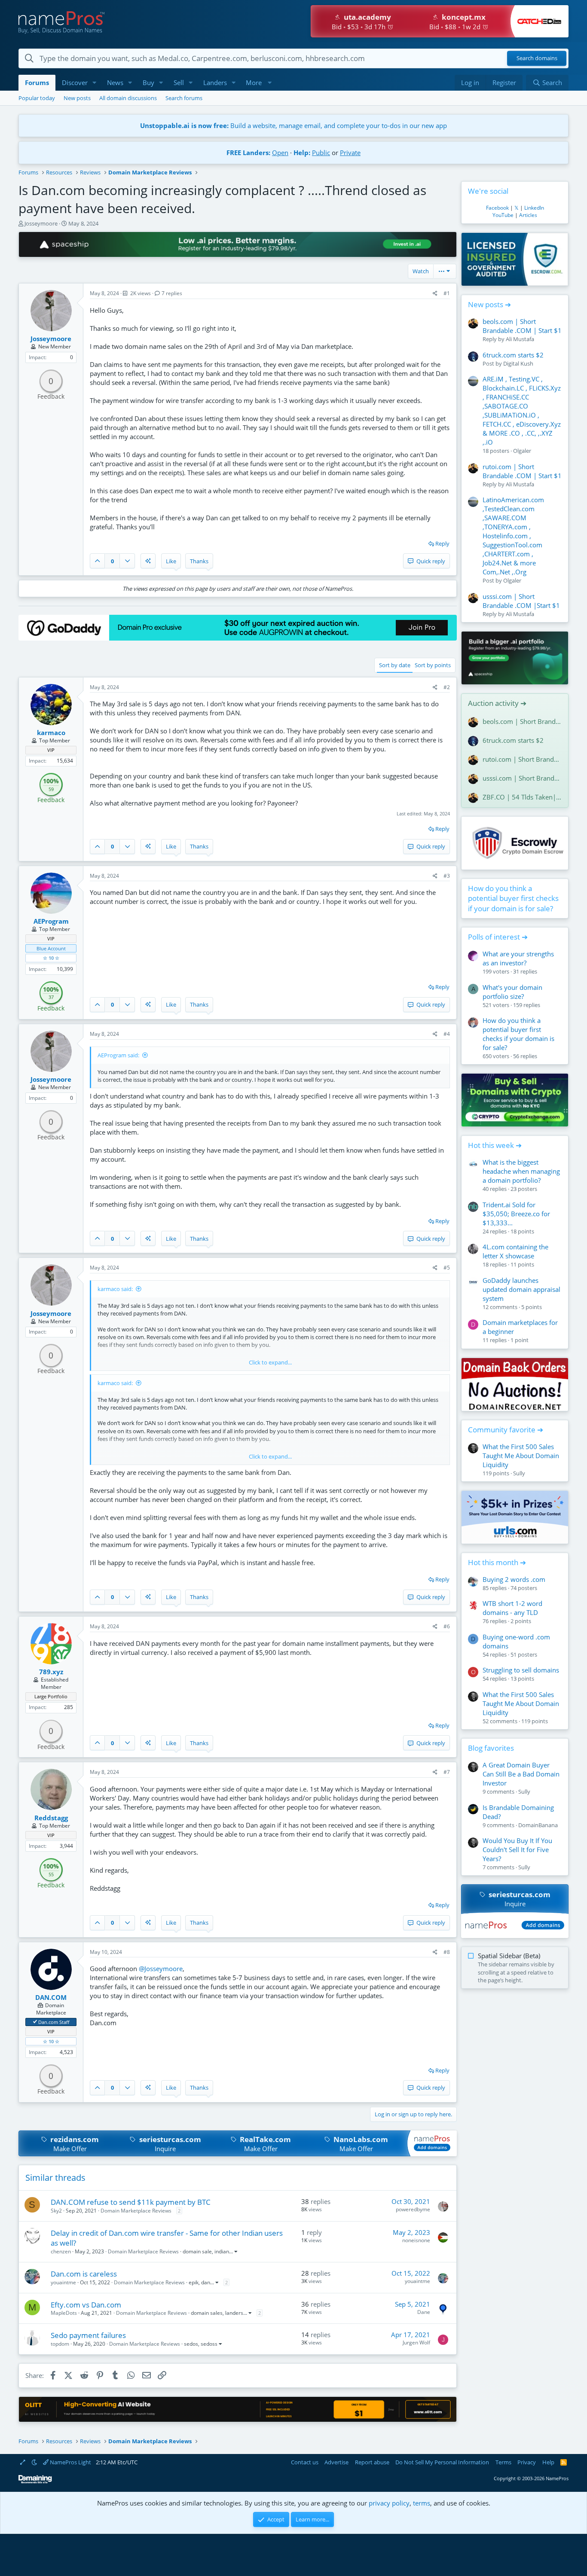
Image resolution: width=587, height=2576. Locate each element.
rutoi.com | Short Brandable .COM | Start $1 (522, 471)
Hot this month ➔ (497, 1562)
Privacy (527, 2462)
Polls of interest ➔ (498, 937)
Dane (424, 2312)
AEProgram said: (118, 1055)
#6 (447, 1626)
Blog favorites (491, 1748)
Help (548, 2462)
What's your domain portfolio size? (512, 992)
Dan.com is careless (84, 2274)
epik (194, 2282)
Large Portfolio (51, 1696)
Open (280, 153)
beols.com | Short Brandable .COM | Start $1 (522, 326)
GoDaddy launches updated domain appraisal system (521, 1289)
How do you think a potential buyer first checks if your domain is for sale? (513, 899)
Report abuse (372, 2462)
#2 (447, 687)
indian (222, 2251)
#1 (447, 293)
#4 (447, 1034)
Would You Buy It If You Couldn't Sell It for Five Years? (517, 1850)
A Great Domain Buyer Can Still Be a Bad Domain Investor (521, 1774)
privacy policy (389, 2503)
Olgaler (522, 451)
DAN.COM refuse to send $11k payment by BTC (131, 2202)
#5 (447, 1268)
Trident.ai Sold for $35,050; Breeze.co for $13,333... (516, 1214)
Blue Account (51, 948)
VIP (51, 750)
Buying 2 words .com (514, 1579)
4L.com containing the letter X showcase (515, 1251)
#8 (447, 1952)
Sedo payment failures (88, 2335)
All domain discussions (128, 98)
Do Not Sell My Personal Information (442, 2462)
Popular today (37, 98)
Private (350, 153)
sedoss (209, 2344)
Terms (503, 2462)
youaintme (63, 2282)
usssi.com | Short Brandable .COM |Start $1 (521, 601)
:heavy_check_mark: (35, 2022)
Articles (528, 215)
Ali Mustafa (520, 339)
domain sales (207, 2313)
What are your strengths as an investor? (518, 958)
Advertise (336, 2462)
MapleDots (64, 2313)
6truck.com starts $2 (513, 355)
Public (321, 153)
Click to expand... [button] (270, 1362)
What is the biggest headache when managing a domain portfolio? (521, 1171)
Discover (75, 82)
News (115, 82)
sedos (191, 2344)
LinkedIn (534, 208)
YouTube (503, 215)
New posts (77, 98)
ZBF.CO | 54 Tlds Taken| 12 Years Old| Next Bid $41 (522, 797)
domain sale (197, 2251)
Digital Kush (518, 363)
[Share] (435, 294)
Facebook (497, 208)
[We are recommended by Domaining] (35, 2482)
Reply (442, 543)
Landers (215, 82)
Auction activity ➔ (497, 703)
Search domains (537, 58)
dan (206, 2282)
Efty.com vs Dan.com (86, 2305)
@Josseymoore (161, 1969)
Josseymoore (41, 223)
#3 (447, 876)
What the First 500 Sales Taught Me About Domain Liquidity (521, 1456)
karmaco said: (115, 1289)
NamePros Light (70, 2462)
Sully (519, 1473)
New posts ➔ (489, 304)
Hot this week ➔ (495, 1145)
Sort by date (395, 665)
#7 (447, 1772)
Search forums (184, 98)
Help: (302, 153)
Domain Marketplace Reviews (136, 2211)
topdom (60, 2344)
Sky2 (56, 2211)
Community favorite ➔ (506, 1430)
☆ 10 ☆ (51, 958)
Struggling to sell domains (521, 1670)
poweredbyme (413, 2209)
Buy (148, 82)
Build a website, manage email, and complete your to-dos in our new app (293, 125)
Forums (37, 82)
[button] (95, 83)
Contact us (305, 2462)
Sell (179, 82)
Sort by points (433, 665)
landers (234, 2313)
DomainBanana (538, 1825)
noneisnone (416, 2240)
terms (422, 2503)
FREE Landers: (248, 153)
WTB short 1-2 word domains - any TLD (512, 1608)
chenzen (61, 2251)
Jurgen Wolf (416, 2343)
